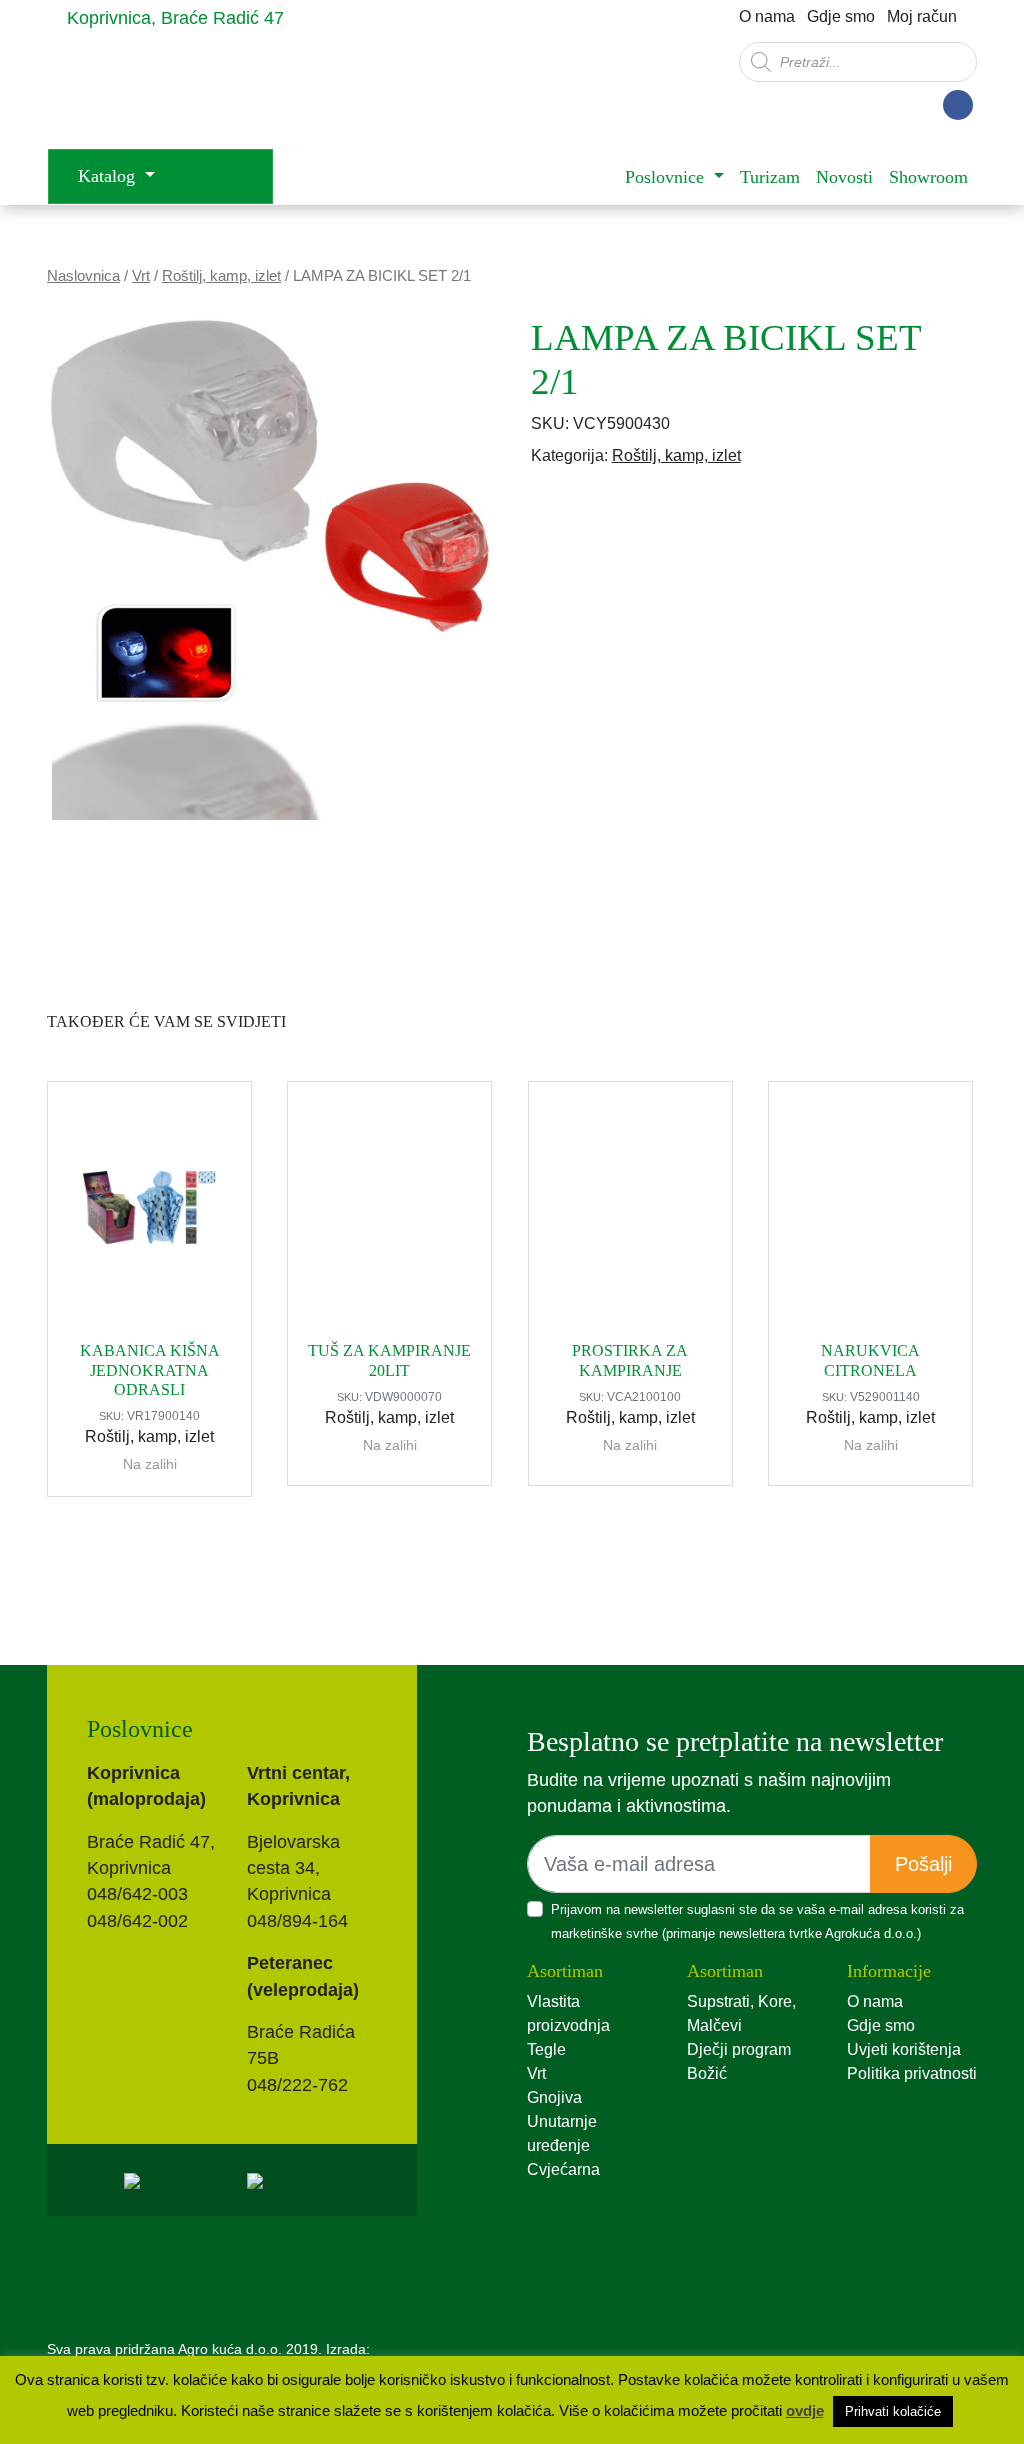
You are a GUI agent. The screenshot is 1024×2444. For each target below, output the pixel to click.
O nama (767, 16)
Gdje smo (841, 16)
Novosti (844, 177)
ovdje (805, 2410)
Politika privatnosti (912, 2073)
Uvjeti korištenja (904, 2049)
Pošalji (923, 1864)
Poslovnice (667, 177)
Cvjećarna (563, 2169)
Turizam (770, 177)
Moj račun (922, 16)
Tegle (546, 2049)
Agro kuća (207, 91)
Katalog (109, 176)
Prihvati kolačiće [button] (893, 2411)
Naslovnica (83, 276)
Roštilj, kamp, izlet (221, 276)
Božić (707, 2073)
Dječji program (739, 2049)
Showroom (928, 177)
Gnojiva (554, 2097)
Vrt (141, 276)
